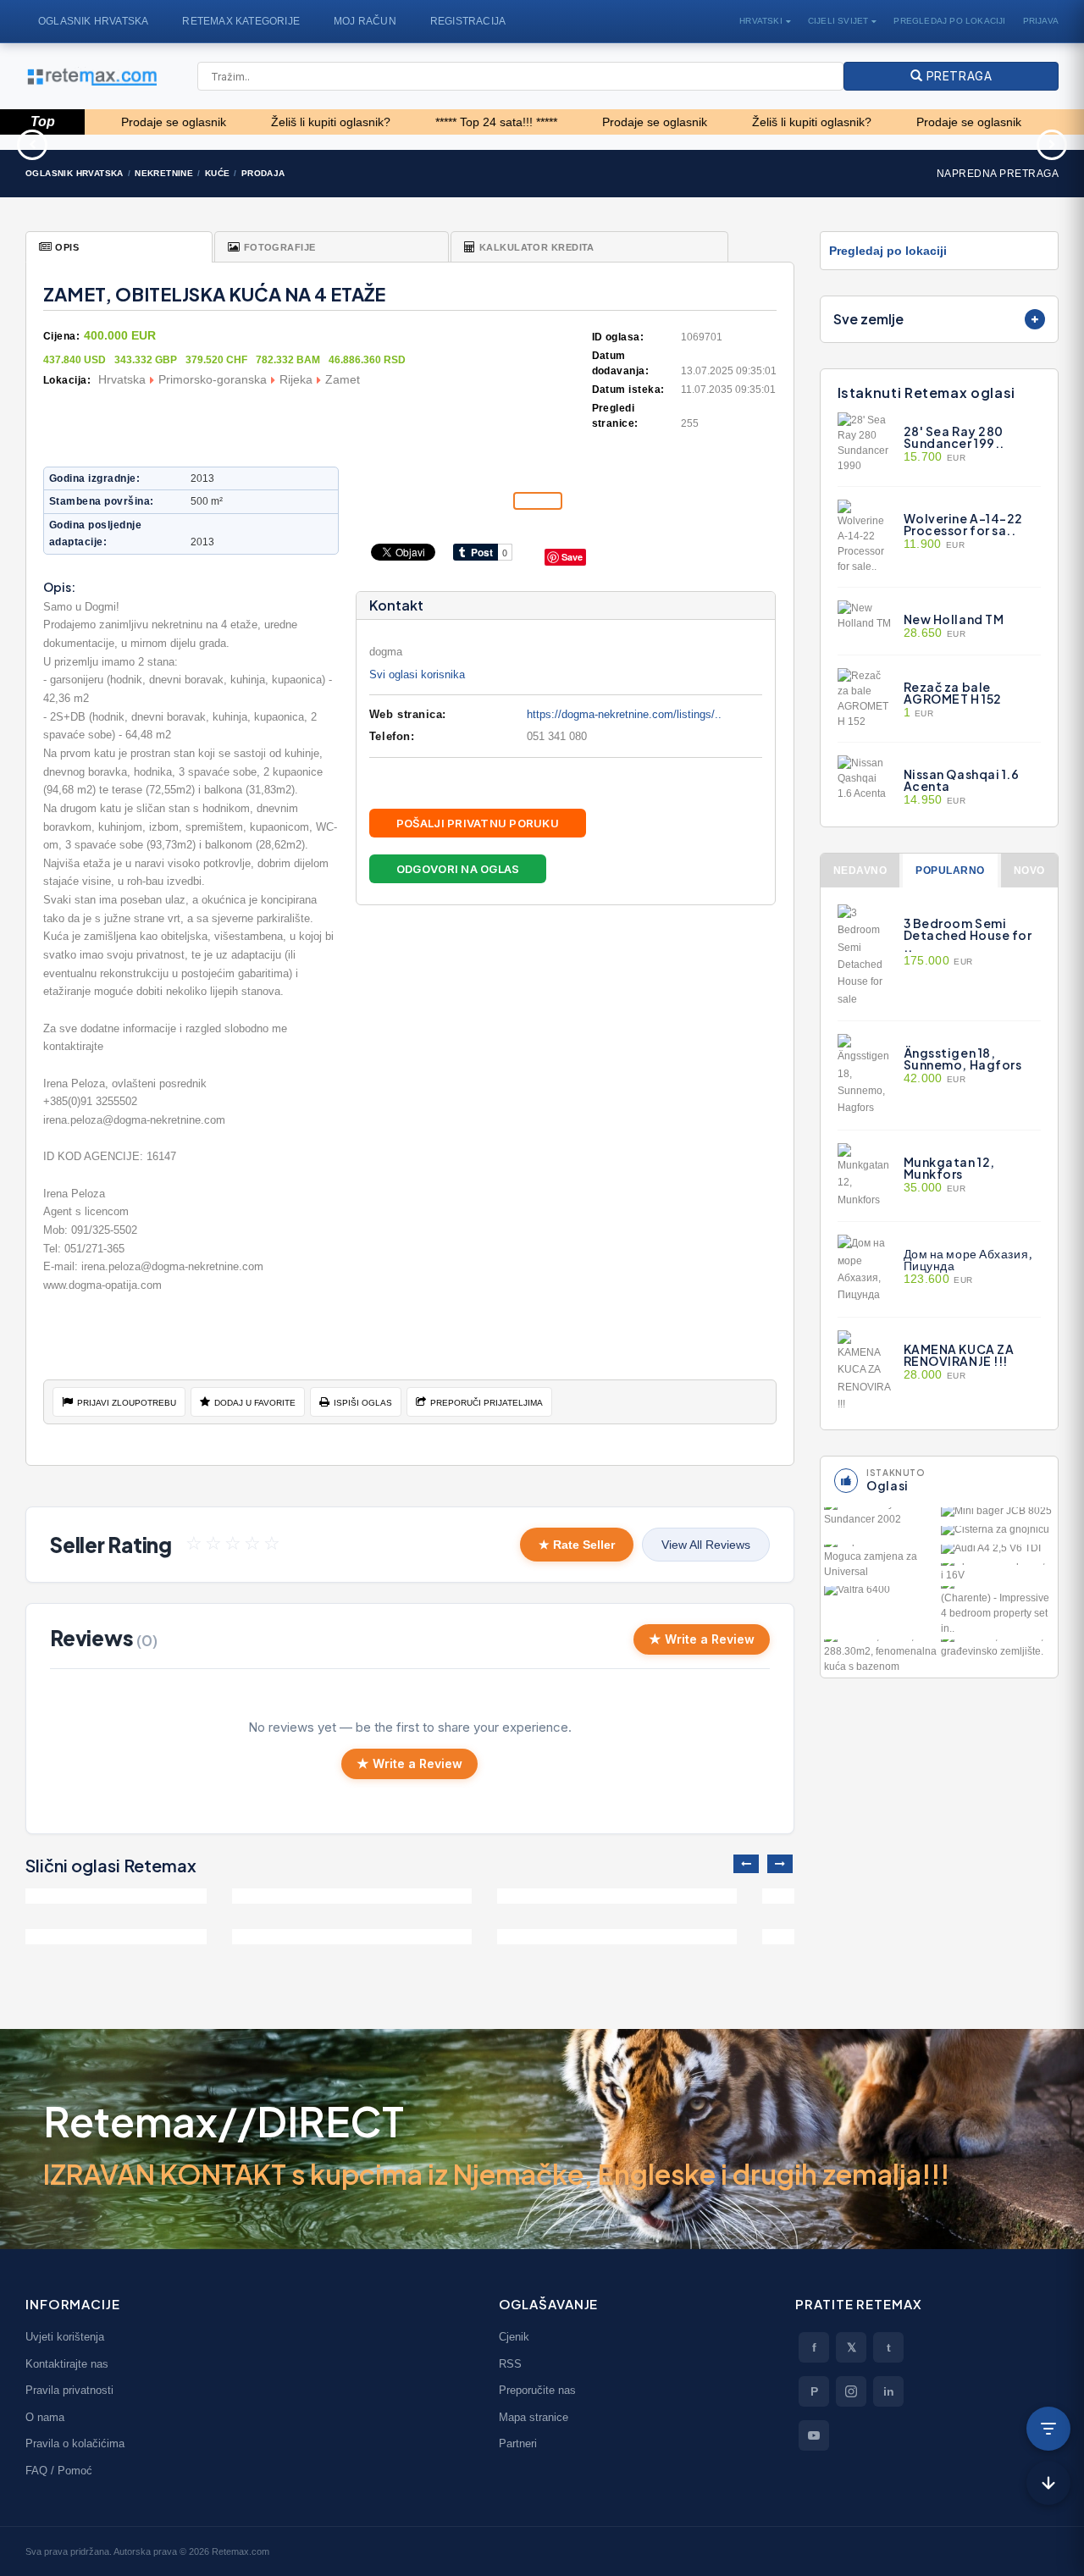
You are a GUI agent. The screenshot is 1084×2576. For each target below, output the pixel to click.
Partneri (518, 2443)
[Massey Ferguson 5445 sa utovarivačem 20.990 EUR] (948, 142)
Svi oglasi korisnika (417, 674)
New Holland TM (954, 619)
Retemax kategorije (241, 21)
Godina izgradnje (93, 478)
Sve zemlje (868, 319)
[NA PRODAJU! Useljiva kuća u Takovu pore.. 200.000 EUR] (675, 1937)
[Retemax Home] (91, 77)
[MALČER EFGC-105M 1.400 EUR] (677, 142)
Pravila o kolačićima (75, 2443)
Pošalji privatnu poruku (478, 823)
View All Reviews (706, 1545)
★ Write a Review (702, 1639)
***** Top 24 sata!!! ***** (424, 122)
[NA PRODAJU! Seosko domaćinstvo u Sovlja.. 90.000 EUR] (410, 1937)
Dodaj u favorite (255, 1403)
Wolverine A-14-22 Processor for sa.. (964, 524)
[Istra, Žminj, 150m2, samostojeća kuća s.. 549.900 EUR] (145, 1896)
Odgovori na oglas (458, 869)
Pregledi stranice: (615, 416)
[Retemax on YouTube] (814, 2435)
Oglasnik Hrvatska (93, 21)
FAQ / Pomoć (59, 2471)
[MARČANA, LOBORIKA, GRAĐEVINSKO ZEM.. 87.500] (998, 1649)
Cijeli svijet (838, 21)
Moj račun (365, 21)
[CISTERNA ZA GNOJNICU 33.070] (998, 1534)
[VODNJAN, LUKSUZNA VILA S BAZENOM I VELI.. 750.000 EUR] (410, 1896)
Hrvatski (761, 21)
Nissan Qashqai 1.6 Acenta (962, 780)
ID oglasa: (618, 337)
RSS (510, 2364)
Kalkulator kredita (537, 247)
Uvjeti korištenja (65, 2337)
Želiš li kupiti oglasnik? (259, 122)
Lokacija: (67, 380)
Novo (1029, 871)
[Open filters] (1048, 2429)
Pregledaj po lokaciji (949, 21)
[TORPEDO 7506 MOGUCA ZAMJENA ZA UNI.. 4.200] (881, 1562)
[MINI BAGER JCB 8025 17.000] (998, 1515)
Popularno (950, 871)
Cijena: (61, 336)
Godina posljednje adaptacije (95, 533)
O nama (45, 2417)
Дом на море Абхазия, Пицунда (968, 1259)
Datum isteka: (628, 390)
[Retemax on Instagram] (851, 2391)
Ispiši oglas (363, 1403)
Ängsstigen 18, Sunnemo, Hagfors (963, 1059)
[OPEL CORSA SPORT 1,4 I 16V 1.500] (998, 1573)
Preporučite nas (537, 2390)
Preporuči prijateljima (487, 1403)
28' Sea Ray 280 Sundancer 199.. (954, 437)
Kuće (218, 173)
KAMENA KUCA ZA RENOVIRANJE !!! (959, 1355)
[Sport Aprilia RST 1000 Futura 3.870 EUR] (406, 142)
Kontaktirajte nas (67, 2364)
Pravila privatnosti (69, 2390)
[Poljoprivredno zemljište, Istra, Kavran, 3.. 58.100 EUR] (135, 142)
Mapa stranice (534, 2417)
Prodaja (263, 173)
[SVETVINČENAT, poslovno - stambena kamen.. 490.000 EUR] (145, 1937)
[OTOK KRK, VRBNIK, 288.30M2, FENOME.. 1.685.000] (881, 1657)
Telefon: (392, 736)
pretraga (957, 76)
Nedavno (860, 871)
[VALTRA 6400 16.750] (881, 1594)
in (889, 2391)
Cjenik (514, 2337)
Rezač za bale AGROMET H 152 (953, 693)
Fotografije (280, 247)
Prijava (1041, 21)
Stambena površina (100, 501)
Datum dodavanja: (621, 363)
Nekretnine (164, 173)
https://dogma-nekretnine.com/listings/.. (624, 714)
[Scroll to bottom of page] (1048, 2483)
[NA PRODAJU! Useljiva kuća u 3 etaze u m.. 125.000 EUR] (675, 1896)
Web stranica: (408, 714)
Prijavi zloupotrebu (127, 1403)
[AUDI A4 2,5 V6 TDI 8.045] (998, 1552)
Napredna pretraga (998, 174)
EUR (935, 457)
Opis (67, 247)
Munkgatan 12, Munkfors (949, 1168)
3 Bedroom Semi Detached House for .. (968, 935)
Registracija (468, 21)
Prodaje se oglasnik (583, 122)
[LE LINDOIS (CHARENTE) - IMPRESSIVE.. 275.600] (998, 1611)
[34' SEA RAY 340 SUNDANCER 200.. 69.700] (881, 1517)
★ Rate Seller (577, 1545)
